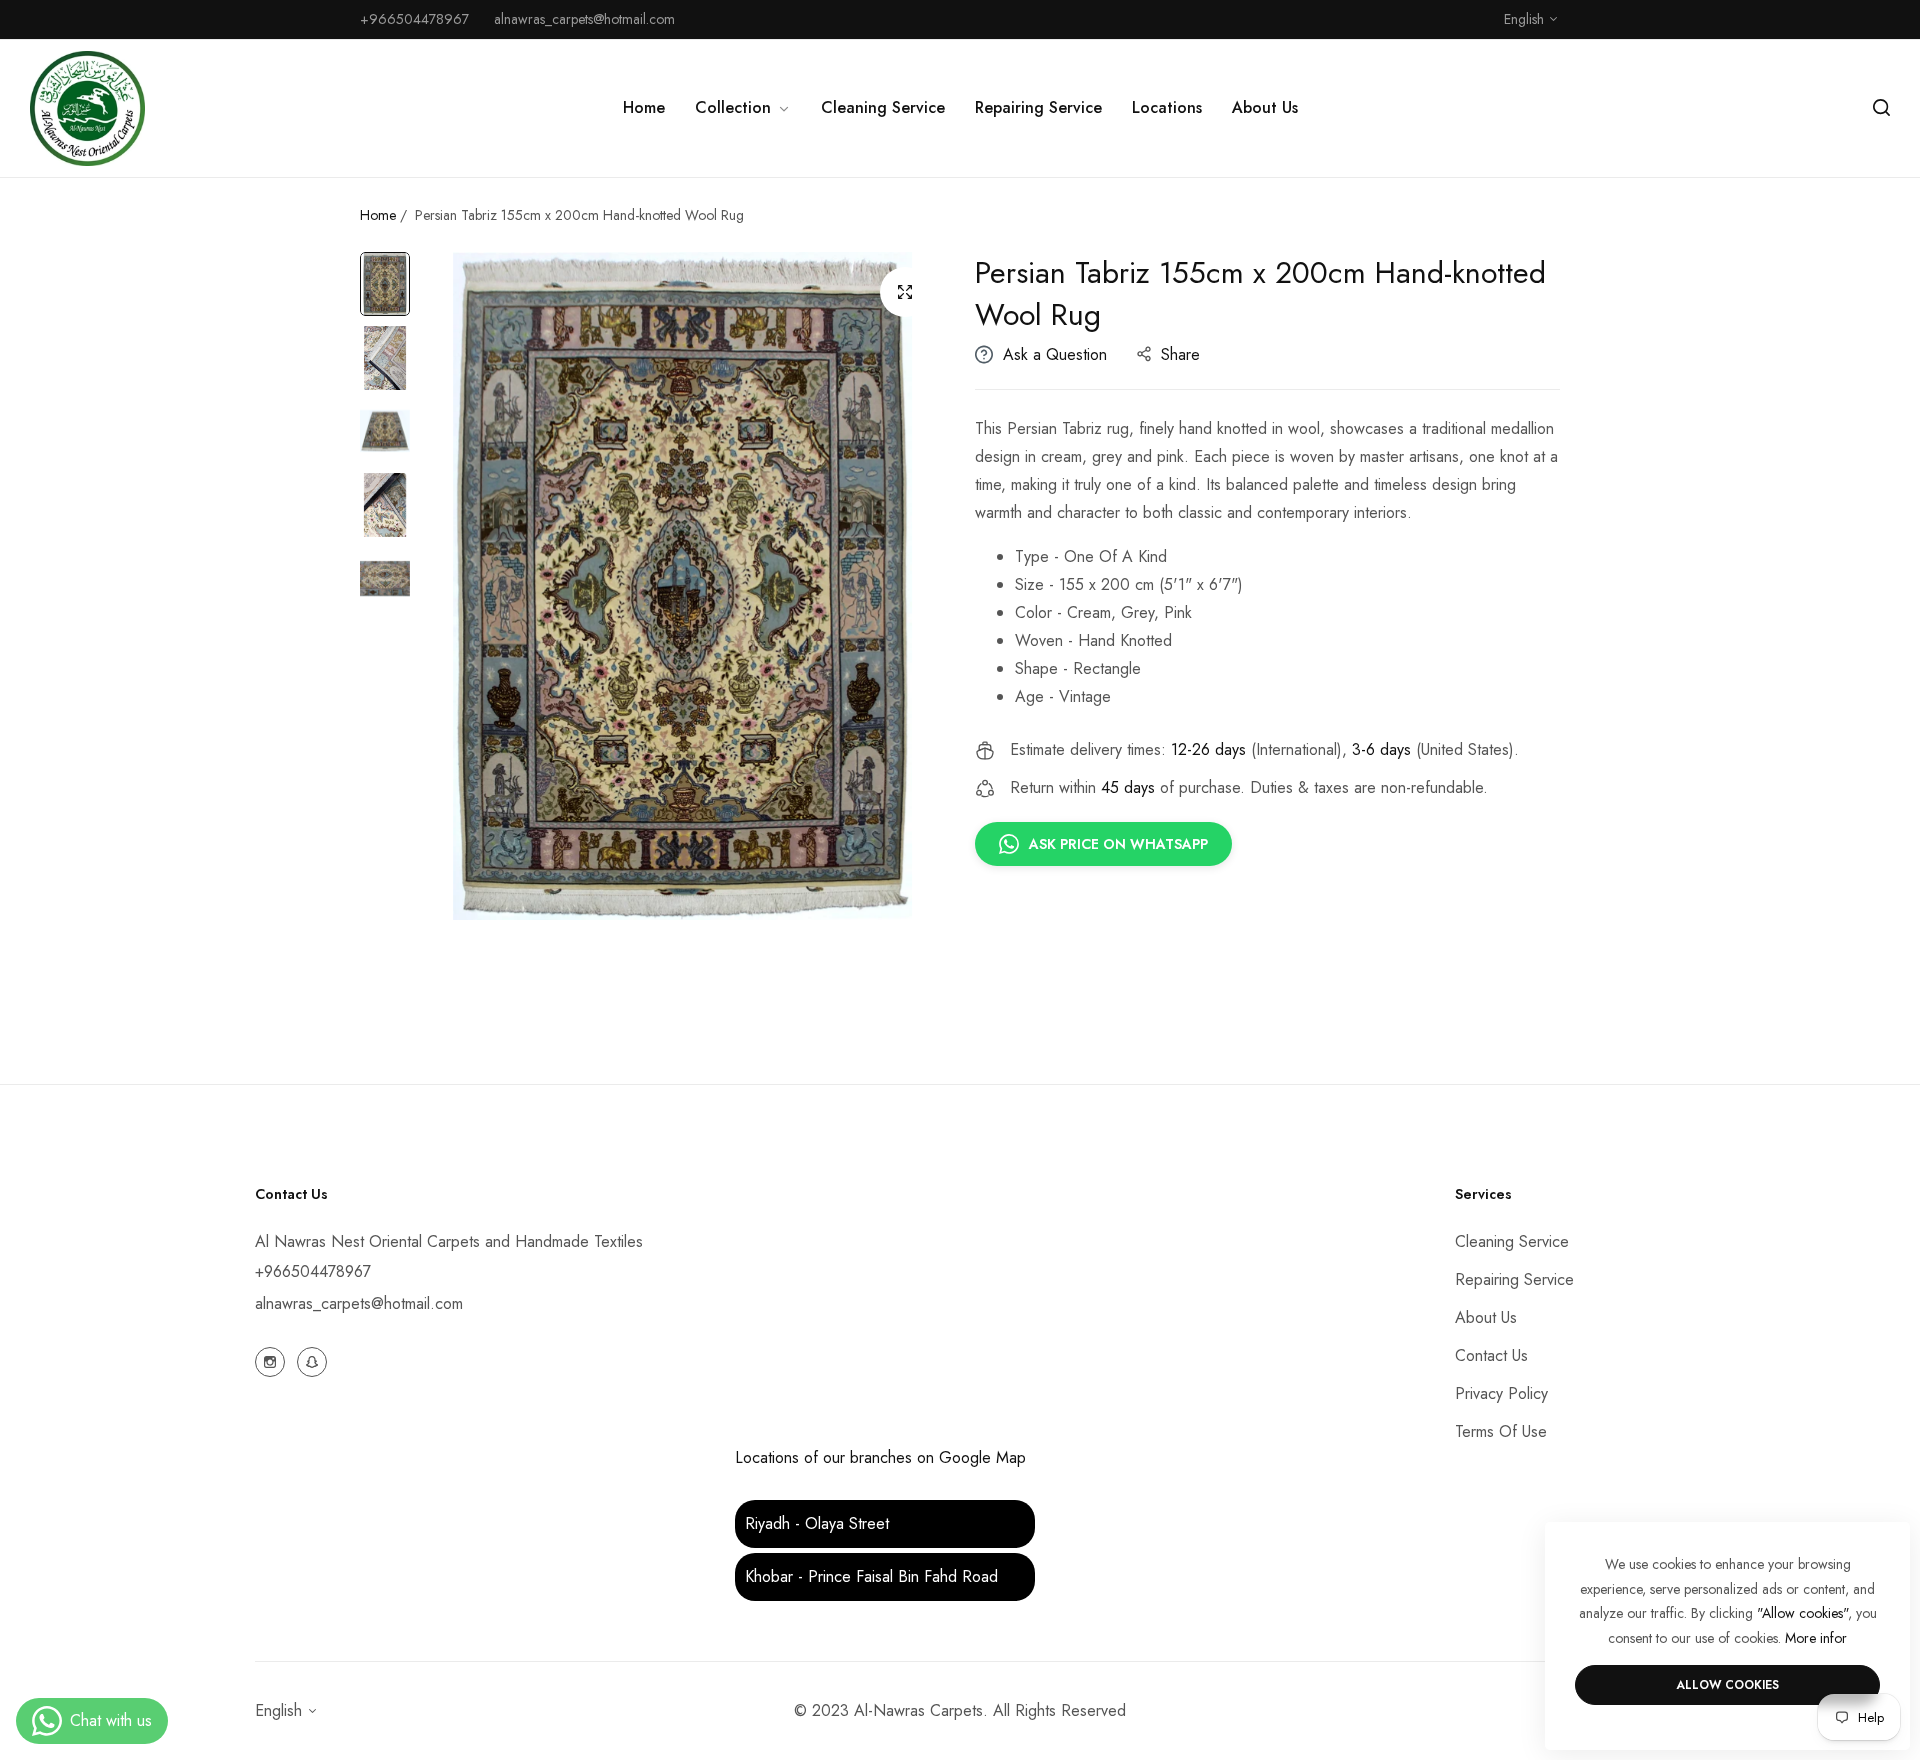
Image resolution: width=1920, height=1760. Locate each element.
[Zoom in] (905, 292)
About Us (1486, 1317)
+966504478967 (313, 1271)
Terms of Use (1501, 1431)
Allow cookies (1727, 1685)
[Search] (1881, 108)
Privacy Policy (1501, 1393)
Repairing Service (1514, 1279)
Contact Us (1491, 1355)
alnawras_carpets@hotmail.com (359, 1303)
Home (378, 215)
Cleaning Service (1512, 1241)
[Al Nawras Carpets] (87, 108)
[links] (273, 1360)
